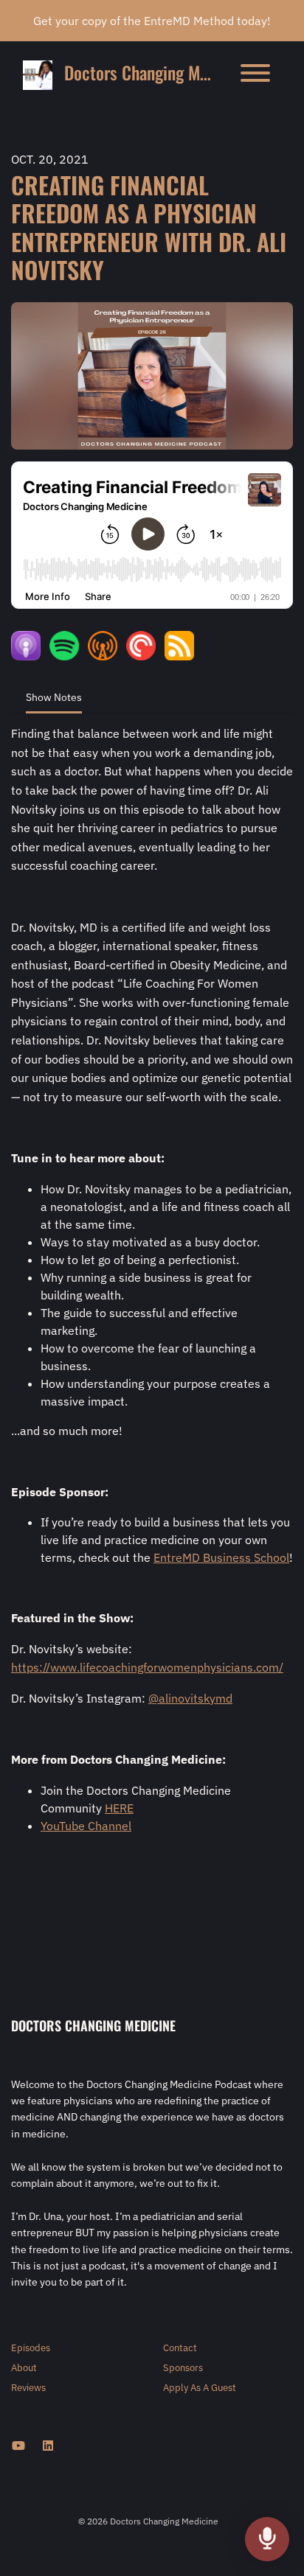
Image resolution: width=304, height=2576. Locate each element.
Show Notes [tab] (54, 697)
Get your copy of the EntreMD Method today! (152, 21)
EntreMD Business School (221, 1557)
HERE (119, 1808)
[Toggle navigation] (255, 75)
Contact (180, 2348)
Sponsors (183, 2368)
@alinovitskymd (190, 1698)
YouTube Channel (86, 1826)
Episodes (31, 2348)
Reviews (28, 2388)
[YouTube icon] (18, 2446)
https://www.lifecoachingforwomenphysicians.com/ (147, 1667)
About (24, 2368)
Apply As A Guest (200, 2388)
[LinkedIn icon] (48, 2446)
